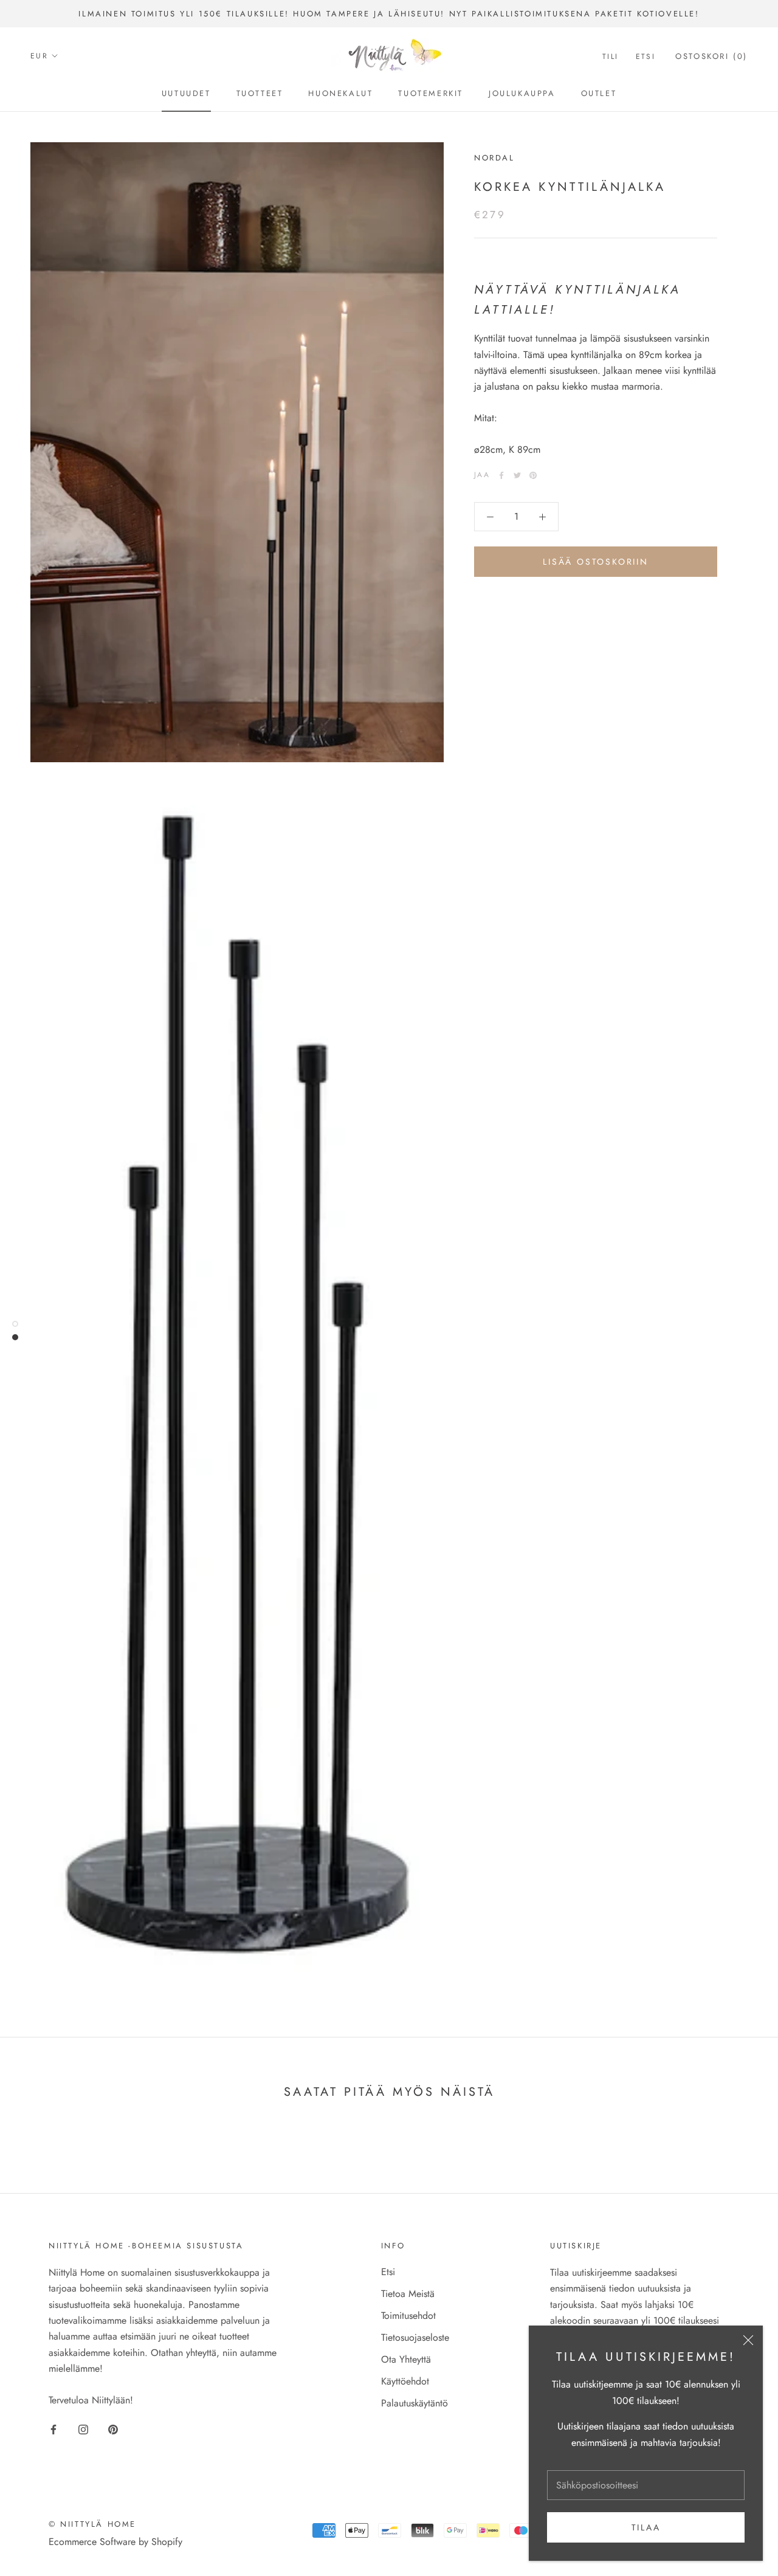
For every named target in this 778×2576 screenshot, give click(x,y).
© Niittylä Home (92, 2524)
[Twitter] (517, 475)
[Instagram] (83, 2429)
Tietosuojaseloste (415, 2337)
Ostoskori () (711, 56)
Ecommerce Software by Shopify (115, 2542)
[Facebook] (501, 475)
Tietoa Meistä (408, 2294)
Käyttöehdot (405, 2381)
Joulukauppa (522, 93)
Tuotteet (260, 93)
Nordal (494, 158)
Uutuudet (186, 93)
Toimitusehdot (408, 2316)
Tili (611, 57)
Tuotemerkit (431, 93)
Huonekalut (340, 93)
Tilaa (646, 2527)
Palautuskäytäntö (415, 2403)
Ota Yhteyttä (406, 2359)
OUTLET (599, 93)
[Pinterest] (533, 475)
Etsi (646, 57)
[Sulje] (748, 2340)
